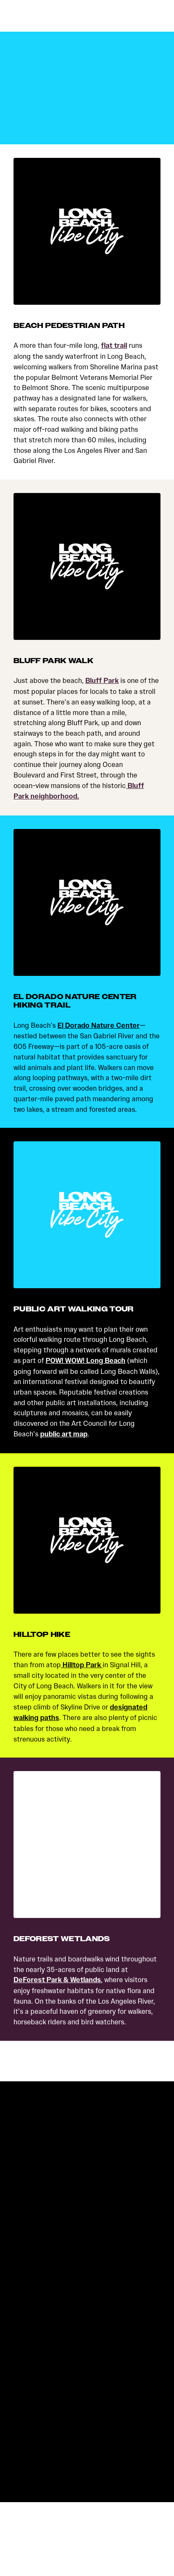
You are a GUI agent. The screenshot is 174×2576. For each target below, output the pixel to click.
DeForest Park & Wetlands (57, 1980)
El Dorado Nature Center (99, 1025)
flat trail (114, 345)
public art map (64, 1434)
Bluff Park (102, 681)
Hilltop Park (82, 1665)
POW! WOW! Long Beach (86, 1361)
